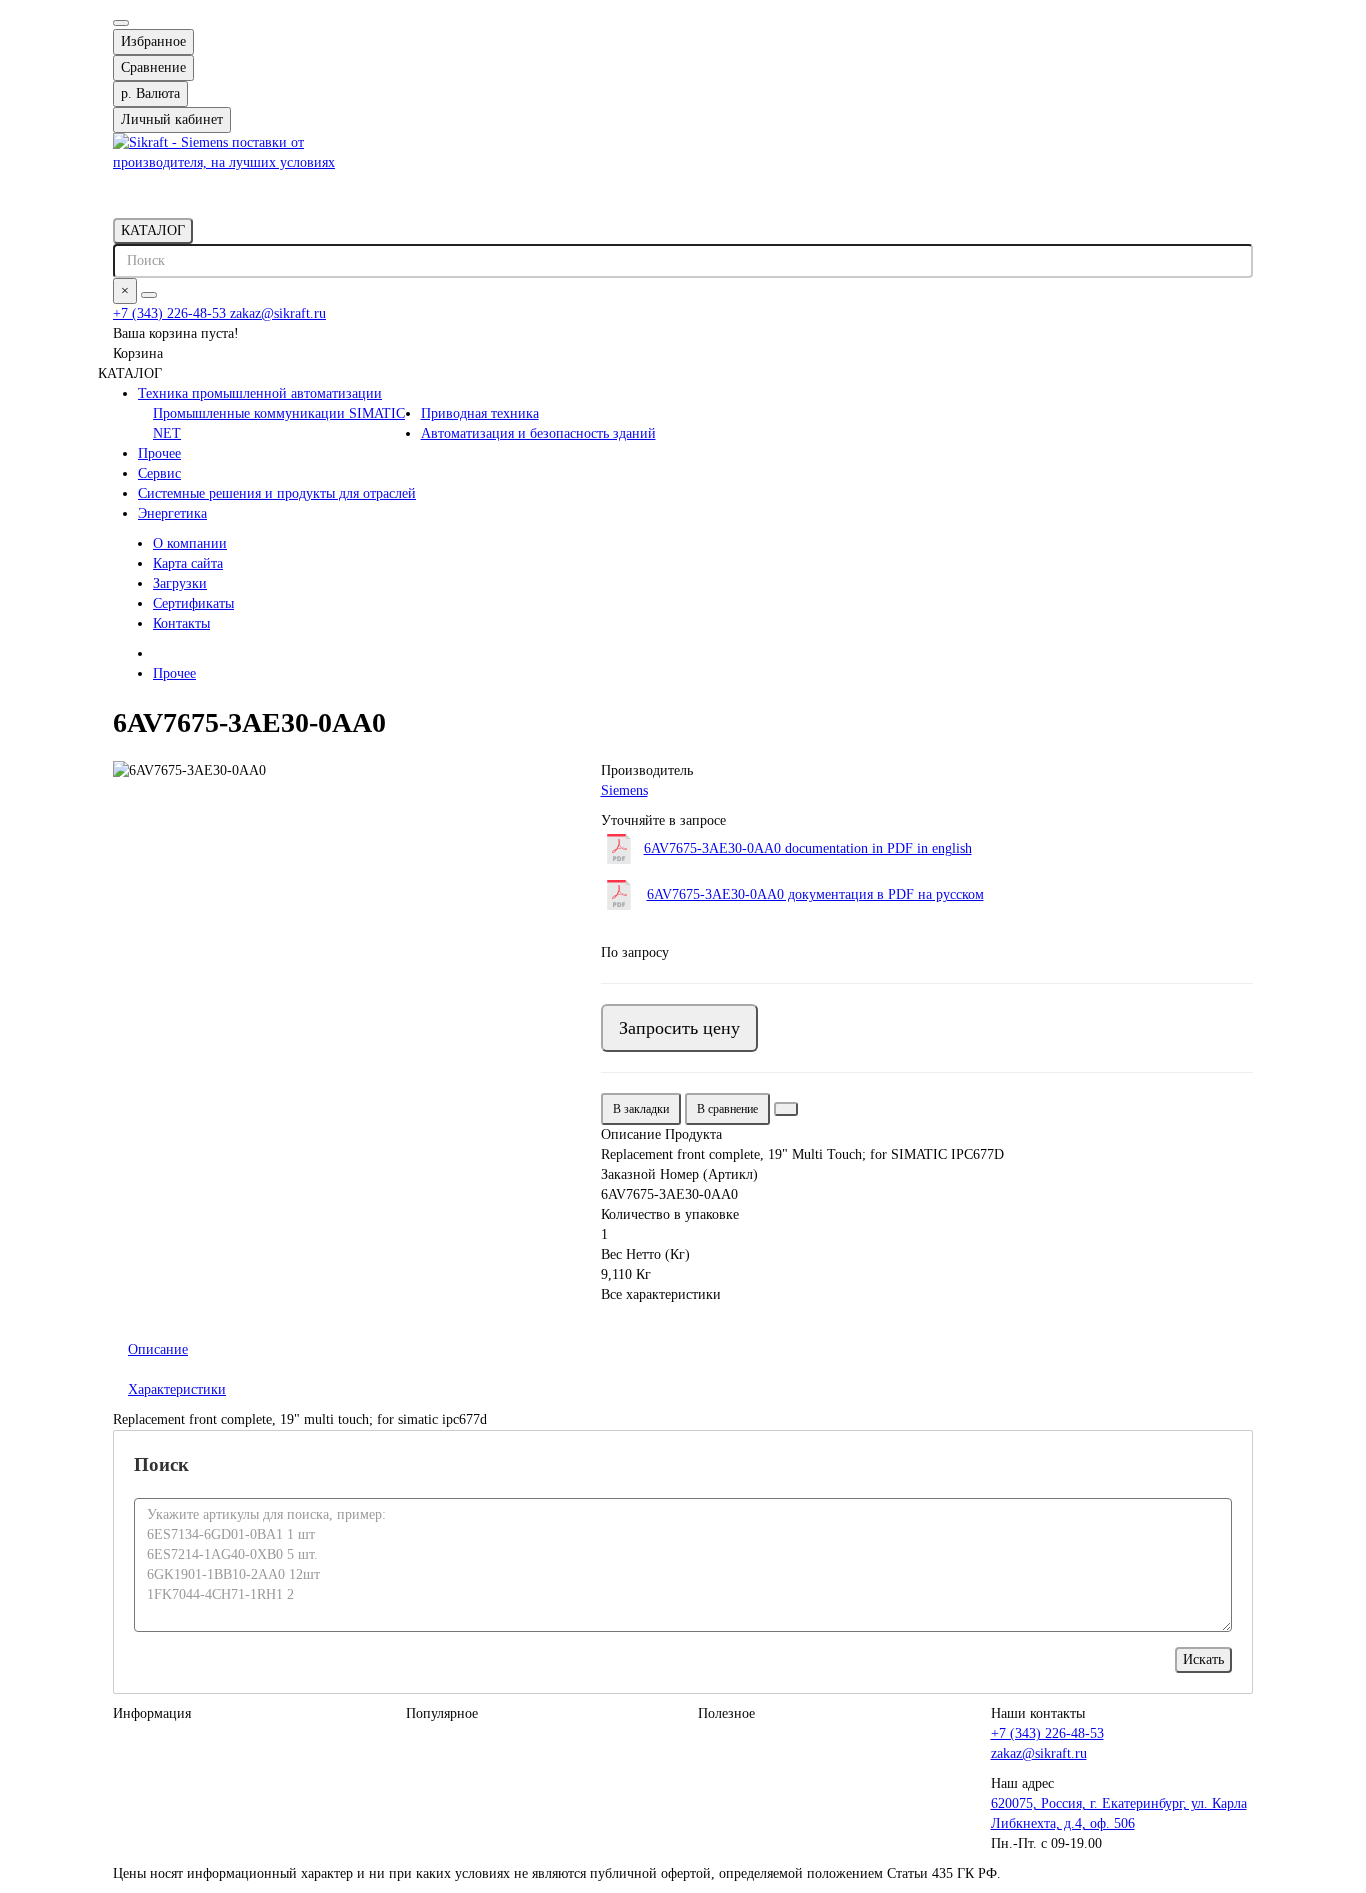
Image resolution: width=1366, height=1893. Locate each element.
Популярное (442, 1713)
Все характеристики (661, 1294)
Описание (158, 1349)
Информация (152, 1713)
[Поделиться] (786, 1109)
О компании (190, 543)
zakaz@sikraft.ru (278, 313)
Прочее (159, 453)
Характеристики (177, 1389)
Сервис (159, 473)
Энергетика (172, 513)
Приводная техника (480, 413)
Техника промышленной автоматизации (260, 393)
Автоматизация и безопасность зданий (538, 433)
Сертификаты (193, 603)
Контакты (181, 623)
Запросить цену (679, 1028)
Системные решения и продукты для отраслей (277, 493)
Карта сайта (188, 563)
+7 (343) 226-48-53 (171, 313)
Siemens (624, 790)
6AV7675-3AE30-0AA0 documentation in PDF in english (808, 848)
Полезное (726, 1713)
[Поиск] (149, 295)
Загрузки (180, 583)
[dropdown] (121, 23)
